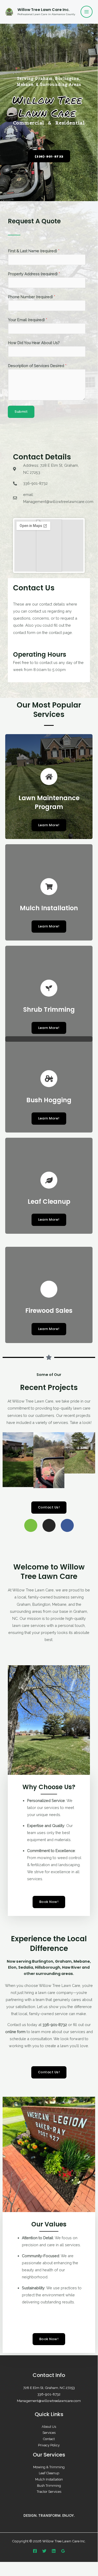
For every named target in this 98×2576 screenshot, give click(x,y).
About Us (49, 2427)
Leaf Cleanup (49, 2473)
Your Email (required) (28, 320)
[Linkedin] (54, 2551)
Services (49, 2433)
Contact (49, 2439)
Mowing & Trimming (49, 2467)
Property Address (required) (34, 274)
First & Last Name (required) (34, 251)
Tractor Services (49, 2492)
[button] (8, 1460)
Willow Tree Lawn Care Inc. (44, 10)
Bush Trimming (49, 2486)
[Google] (63, 2551)
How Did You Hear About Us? (34, 343)
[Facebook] (35, 2551)
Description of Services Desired (37, 366)
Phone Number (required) (32, 297)
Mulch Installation (49, 2479)
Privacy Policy (49, 2445)
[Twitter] (44, 2551)
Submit (21, 412)
